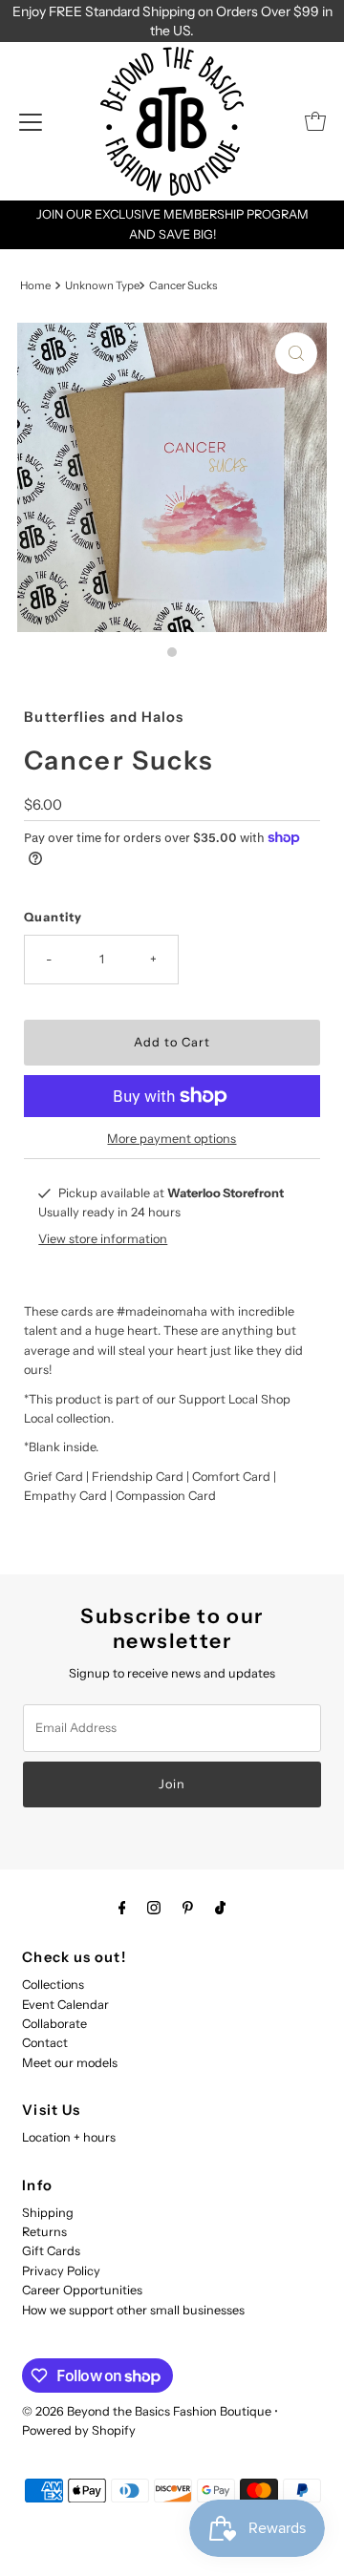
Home (35, 285)
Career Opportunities (82, 2290)
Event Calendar (65, 2005)
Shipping (48, 2213)
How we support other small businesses (133, 2310)
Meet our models (70, 2063)
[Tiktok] (220, 1908)
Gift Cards (51, 2251)
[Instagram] (154, 1908)
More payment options (172, 1139)
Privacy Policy (61, 2271)
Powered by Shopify (79, 2430)
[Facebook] (122, 1908)
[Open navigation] (31, 121)
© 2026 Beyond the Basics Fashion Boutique (147, 2411)
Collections (53, 1985)
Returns (44, 2232)
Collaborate (54, 2024)
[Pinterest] (188, 1908)
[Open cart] (315, 121)
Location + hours (69, 2137)
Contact (45, 2043)
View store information (103, 1239)
